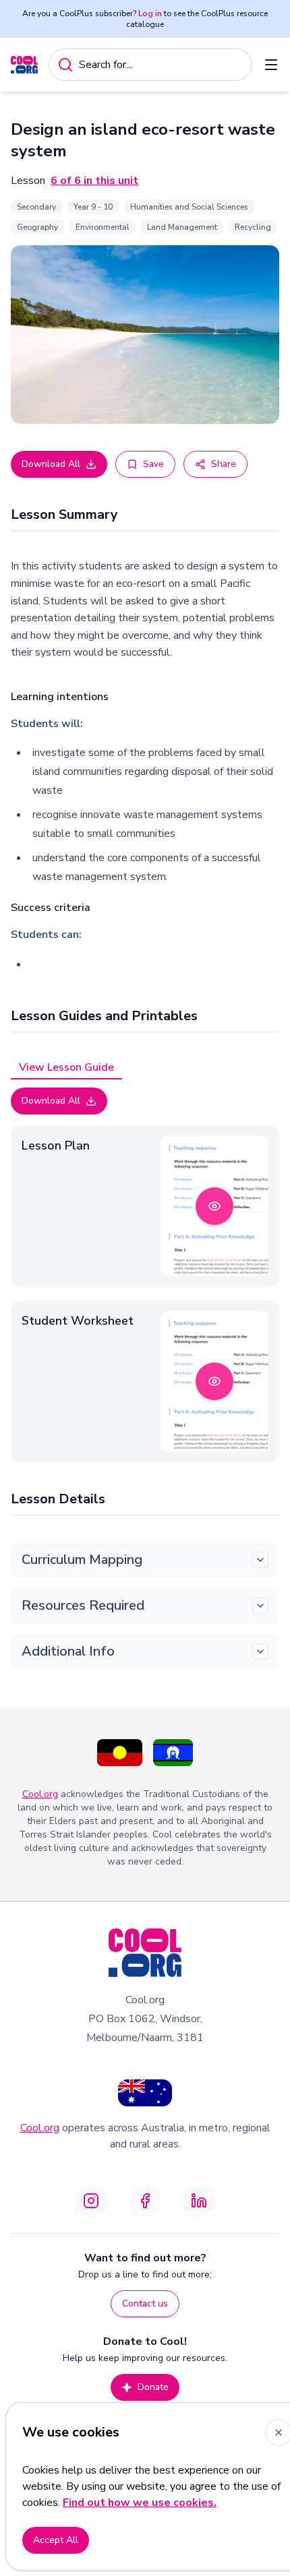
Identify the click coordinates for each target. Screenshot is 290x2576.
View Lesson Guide (66, 1067)
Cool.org (40, 1794)
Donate (153, 2387)
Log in (150, 13)
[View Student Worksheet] (214, 1381)
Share (224, 464)
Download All (51, 464)
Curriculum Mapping (82, 1560)
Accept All (56, 2540)
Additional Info (68, 1651)
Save (153, 464)
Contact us (145, 2303)
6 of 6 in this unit (94, 181)
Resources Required (83, 1605)
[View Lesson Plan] (214, 1206)
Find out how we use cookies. (140, 2503)
